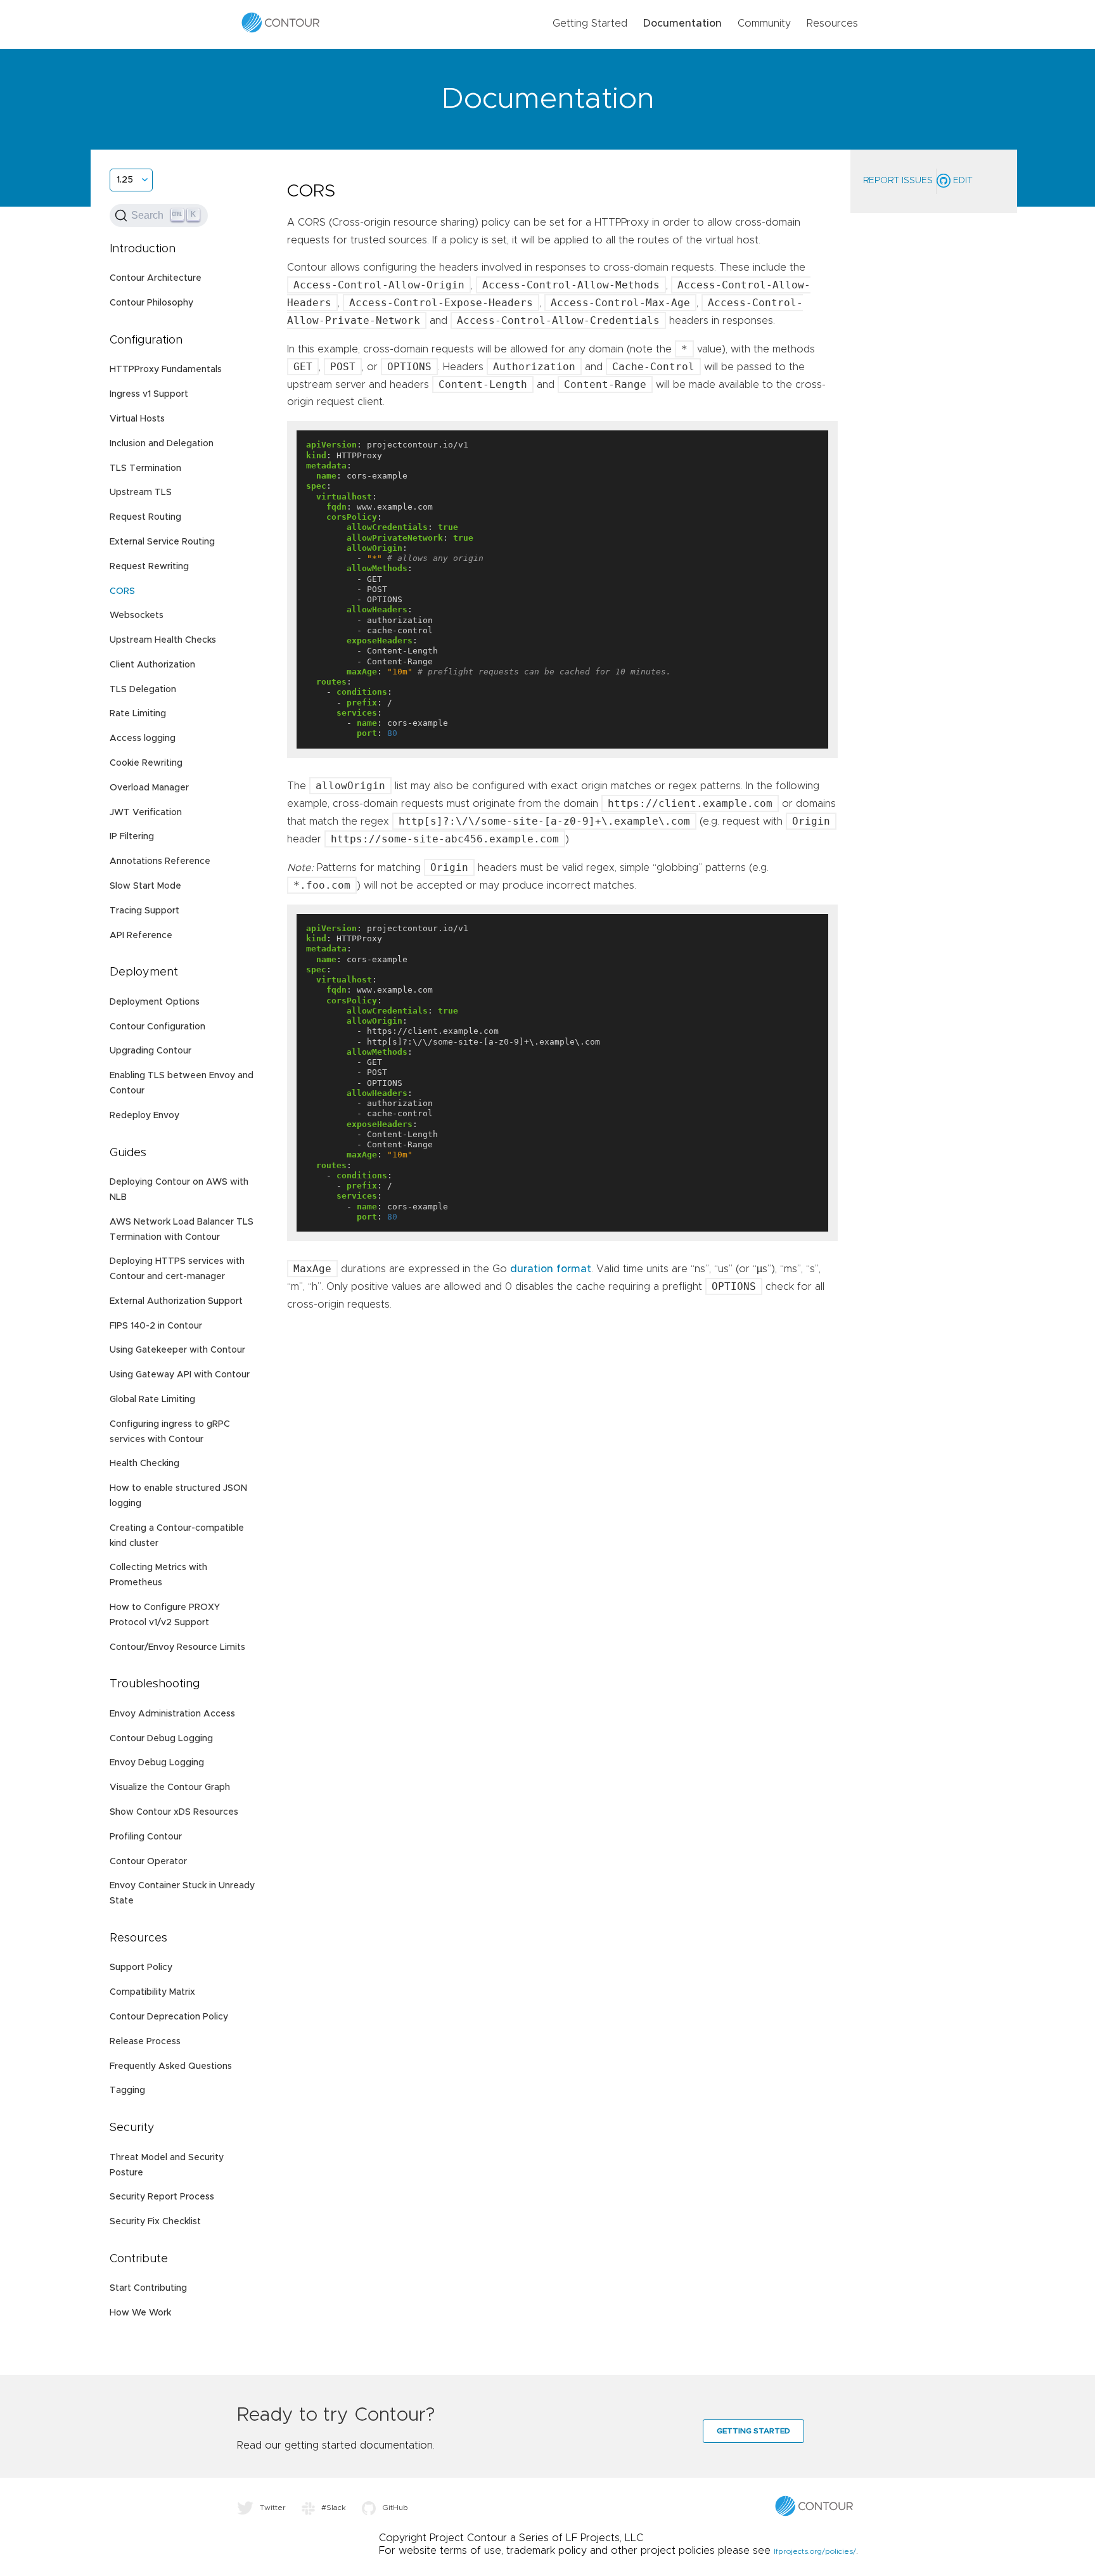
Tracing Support (144, 911)
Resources (832, 23)
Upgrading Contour (150, 1051)
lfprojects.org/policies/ (815, 2551)
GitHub (395, 2508)
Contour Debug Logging (161, 1739)
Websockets (137, 615)
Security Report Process (162, 2197)
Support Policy (141, 1967)
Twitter (273, 2508)
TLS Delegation (143, 690)
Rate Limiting (138, 714)
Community (764, 23)
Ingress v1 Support (149, 394)
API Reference (141, 936)
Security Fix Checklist (155, 2222)
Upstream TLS (141, 493)
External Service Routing (162, 542)
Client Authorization (152, 665)
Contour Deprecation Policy (169, 2017)
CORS (122, 591)
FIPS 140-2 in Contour (156, 1326)
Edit (962, 181)
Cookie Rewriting (146, 763)
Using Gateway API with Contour (180, 1375)
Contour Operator (148, 1862)
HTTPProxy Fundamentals (166, 370)
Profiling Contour (146, 1837)
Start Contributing (148, 2288)
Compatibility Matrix (152, 1992)
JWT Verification (146, 813)
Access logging (143, 738)
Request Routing (145, 517)
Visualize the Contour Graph (170, 1787)
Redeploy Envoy (144, 1116)
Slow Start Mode (145, 886)
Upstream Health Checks (163, 640)
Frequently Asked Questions (171, 2066)
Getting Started (590, 23)
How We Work (140, 2313)
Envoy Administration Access (172, 1714)
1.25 (125, 180)
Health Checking (144, 1464)
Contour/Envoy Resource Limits (177, 1647)
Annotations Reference (160, 861)
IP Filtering (132, 837)
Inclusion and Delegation (162, 444)
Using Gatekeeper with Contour (177, 1350)
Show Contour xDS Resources (174, 1812)
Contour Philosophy (151, 303)
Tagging (127, 2090)
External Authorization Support (176, 1301)
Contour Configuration (157, 1027)
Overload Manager (149, 788)
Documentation (682, 23)
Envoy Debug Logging (157, 1763)
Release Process (145, 2042)
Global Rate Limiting (152, 1400)
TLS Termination (145, 468)
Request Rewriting (149, 567)
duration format (551, 1269)
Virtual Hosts (137, 419)
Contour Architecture (156, 278)
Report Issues (898, 181)
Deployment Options (155, 1002)
